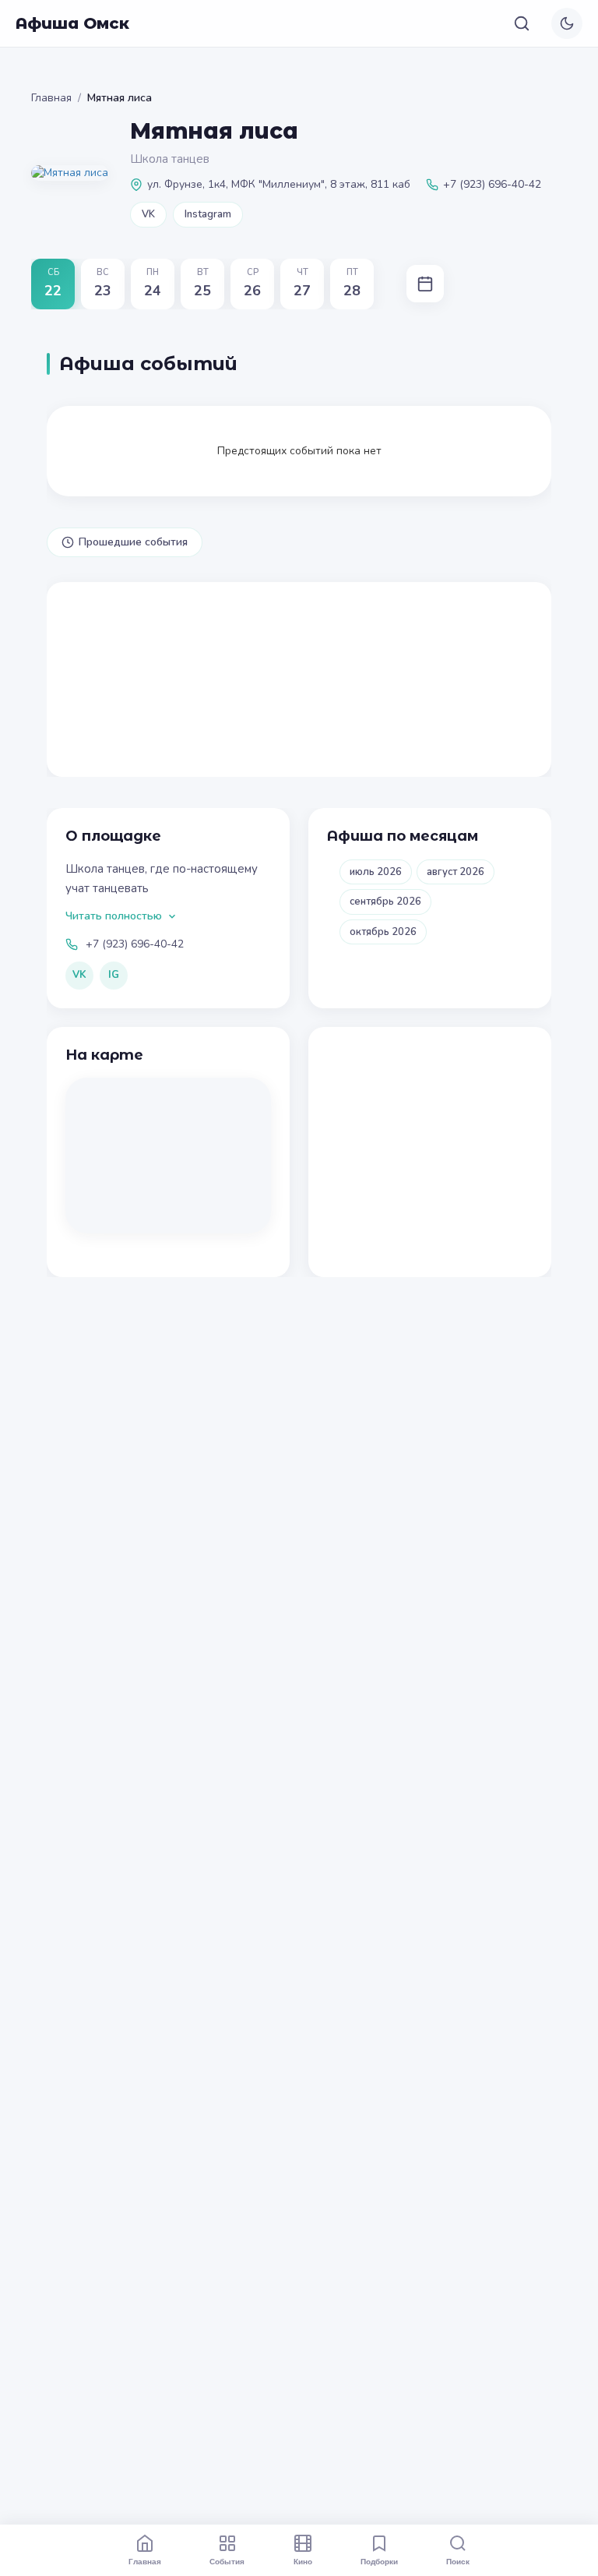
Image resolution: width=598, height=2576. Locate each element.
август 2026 (456, 872)
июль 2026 (376, 872)
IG (114, 975)
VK (148, 214)
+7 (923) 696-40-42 (135, 944)
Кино (303, 2561)
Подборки (379, 2561)
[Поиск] (522, 23)
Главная (51, 98)
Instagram (208, 214)
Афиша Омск (72, 23)
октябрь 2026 (383, 932)
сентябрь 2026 (385, 902)
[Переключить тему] (567, 23)
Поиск (458, 2561)
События (227, 2561)
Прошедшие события (133, 542)
